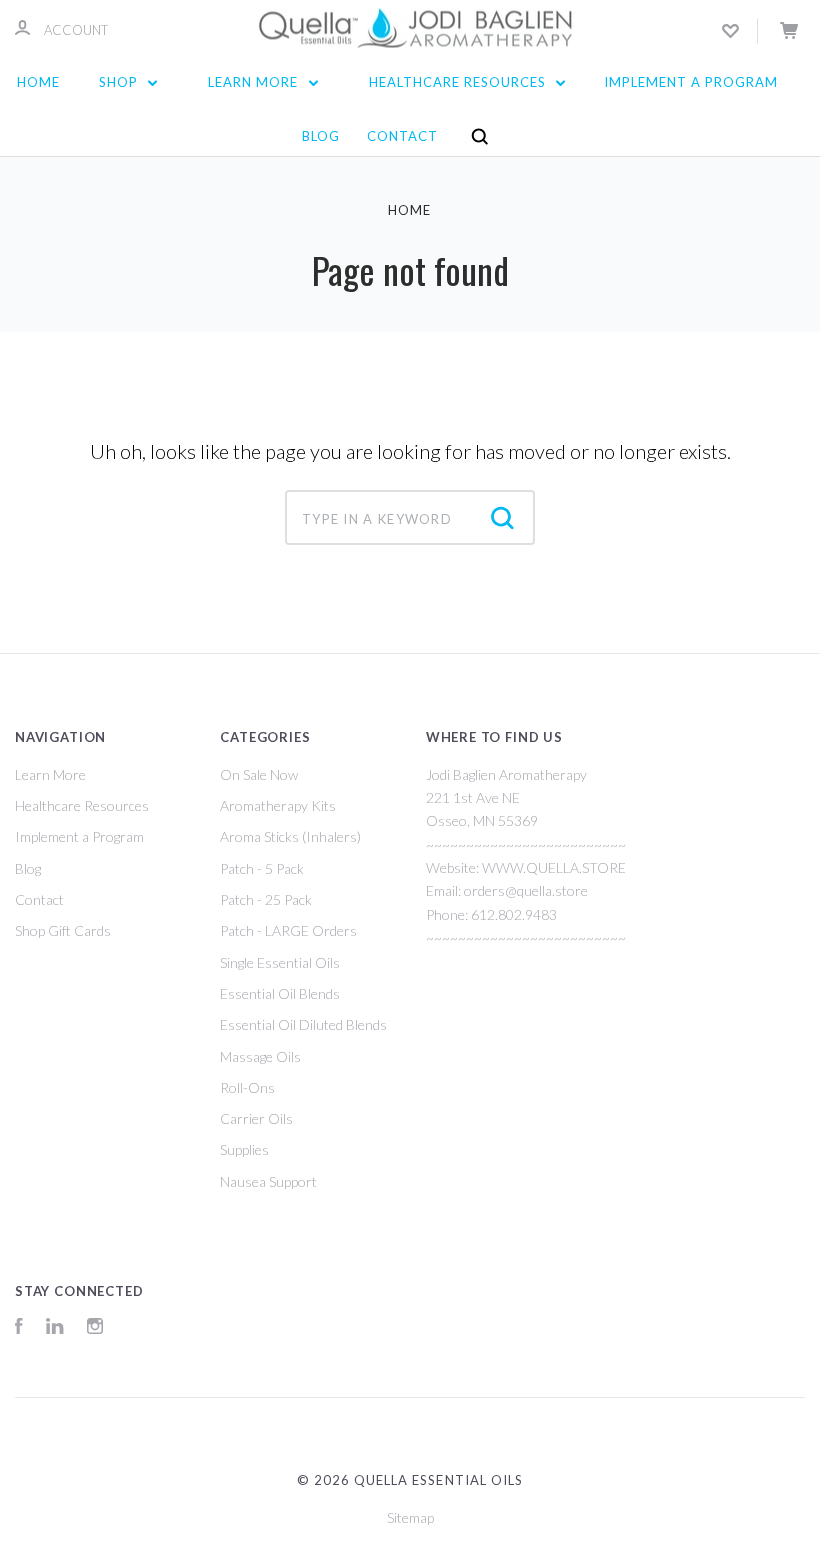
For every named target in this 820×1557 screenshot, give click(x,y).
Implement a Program (691, 82)
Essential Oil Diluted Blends (303, 1024)
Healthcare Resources (459, 82)
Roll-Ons (247, 1087)
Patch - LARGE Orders (288, 930)
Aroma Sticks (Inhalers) (290, 836)
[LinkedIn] (55, 1328)
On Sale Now (259, 774)
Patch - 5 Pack (262, 868)
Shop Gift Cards (63, 930)
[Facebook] (19, 1328)
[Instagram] (95, 1328)
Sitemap (410, 1517)
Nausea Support (268, 1181)
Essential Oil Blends (280, 993)
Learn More (255, 82)
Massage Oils (260, 1056)
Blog (321, 136)
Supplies (244, 1149)
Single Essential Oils (280, 962)
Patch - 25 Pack (266, 899)
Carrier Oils (256, 1118)
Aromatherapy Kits (278, 805)
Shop (120, 82)
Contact (402, 136)
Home (38, 82)
